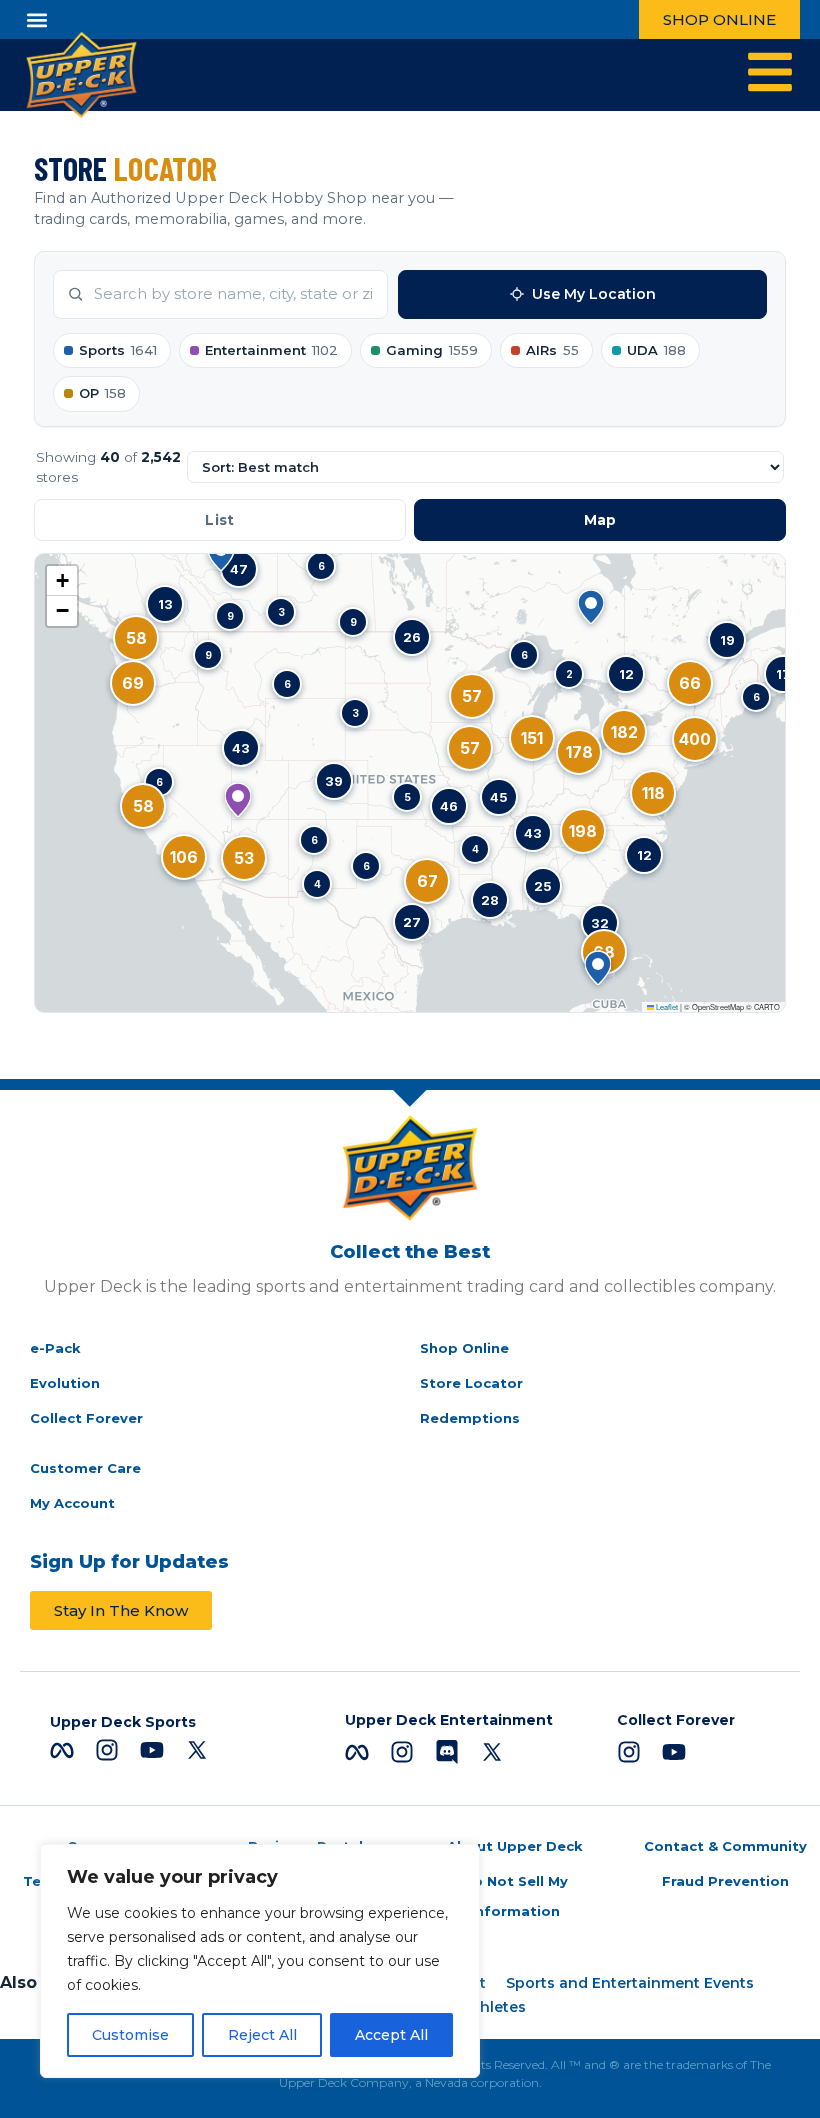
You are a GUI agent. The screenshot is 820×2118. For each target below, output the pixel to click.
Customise (130, 2035)
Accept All (391, 2035)
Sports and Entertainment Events (630, 1983)
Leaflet (666, 1006)
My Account (72, 1503)
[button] (36, 19)
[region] (260, 1961)
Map (600, 520)
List (219, 520)
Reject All (262, 2035)
